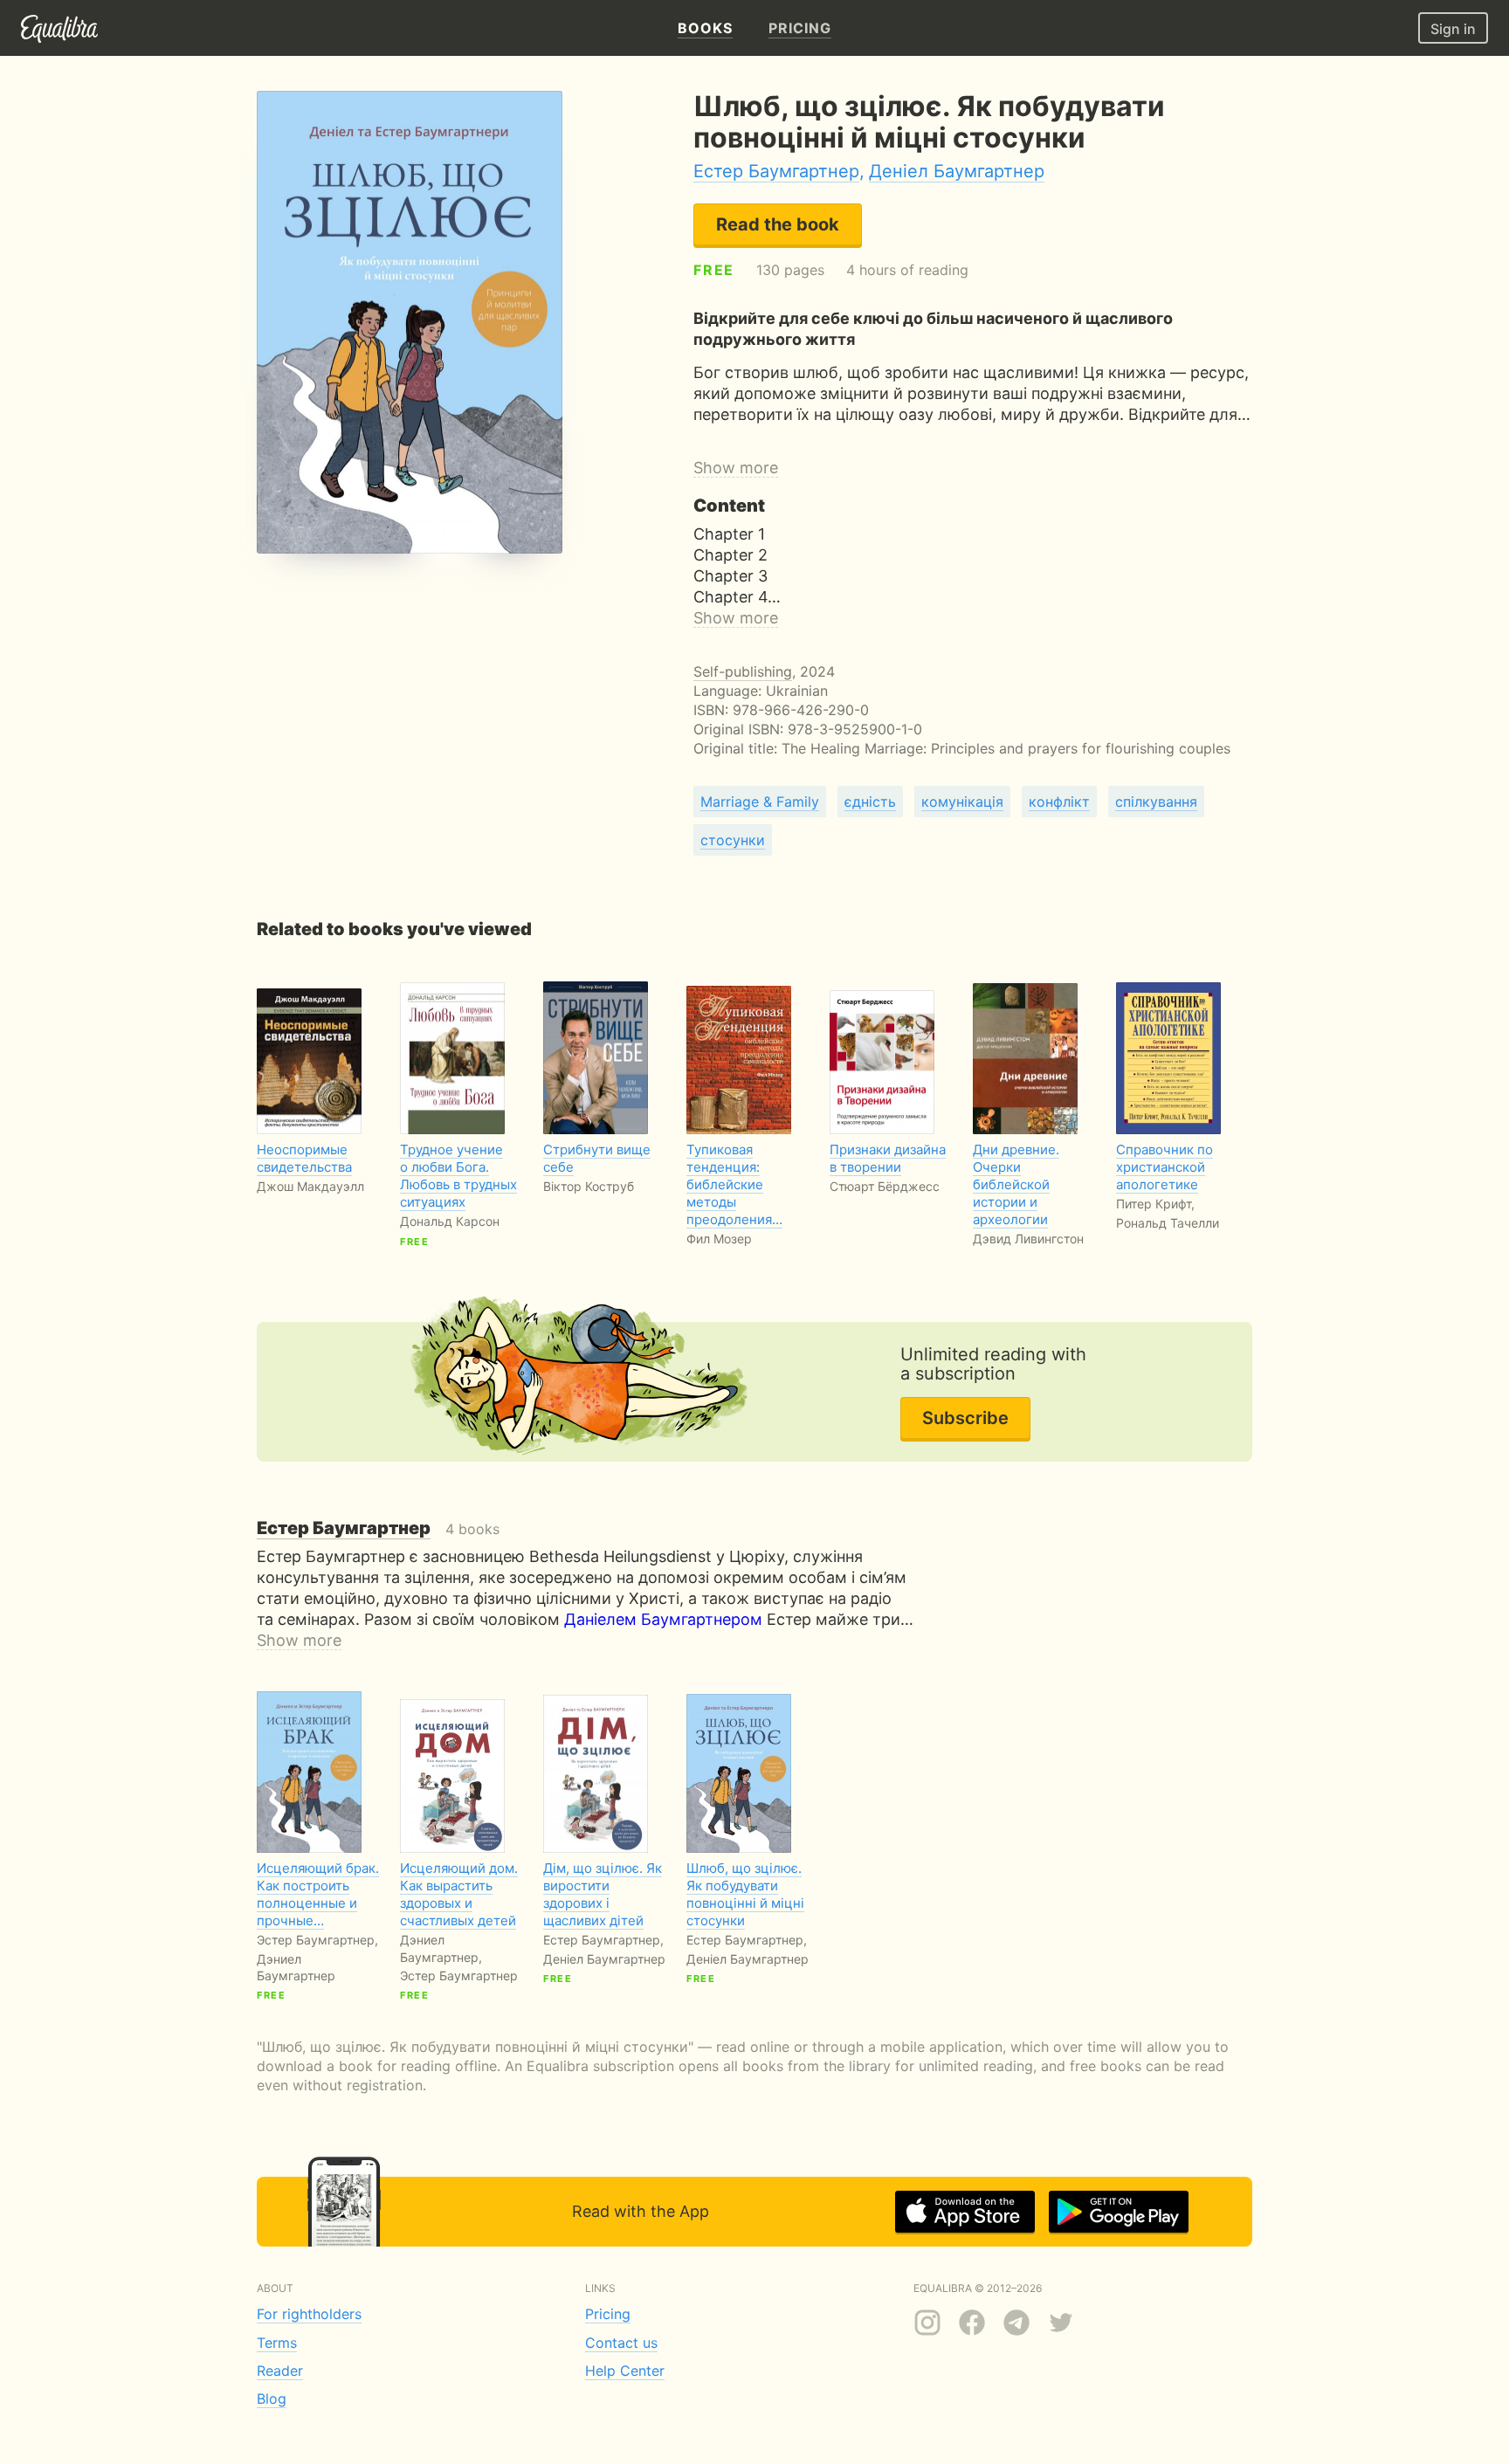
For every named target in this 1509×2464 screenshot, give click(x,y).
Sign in (1453, 29)
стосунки (733, 840)
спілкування (1156, 802)
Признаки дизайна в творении (888, 1158)
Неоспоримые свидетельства (304, 1158)
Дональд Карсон (450, 1221)
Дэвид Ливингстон (1028, 1239)
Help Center (625, 2371)
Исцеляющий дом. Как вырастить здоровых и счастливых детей (459, 1894)
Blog (272, 2399)
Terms (277, 2343)
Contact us (621, 2343)
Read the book (778, 224)
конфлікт (1059, 802)
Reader (280, 2371)
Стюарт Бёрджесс (885, 1186)
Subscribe (965, 1418)
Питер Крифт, (1155, 1204)
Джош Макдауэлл (310, 1186)
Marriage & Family (760, 802)
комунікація (962, 802)
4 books (378, 1529)
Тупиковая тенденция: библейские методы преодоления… (734, 1184)
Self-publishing (743, 671)
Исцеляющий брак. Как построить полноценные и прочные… (318, 1894)
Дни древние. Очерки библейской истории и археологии (1016, 1184)
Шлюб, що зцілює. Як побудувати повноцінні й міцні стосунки (745, 1894)
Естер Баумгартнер (776, 171)
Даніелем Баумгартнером (663, 1619)
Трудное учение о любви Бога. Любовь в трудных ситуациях (458, 1176)
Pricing (608, 2314)
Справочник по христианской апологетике (1164, 1167)
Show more (736, 468)
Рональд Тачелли (1168, 1223)
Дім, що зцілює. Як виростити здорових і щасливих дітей (603, 1894)
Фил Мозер (719, 1239)
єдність (870, 802)
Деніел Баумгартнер (957, 171)
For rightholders (309, 2314)
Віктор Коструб (589, 1186)
